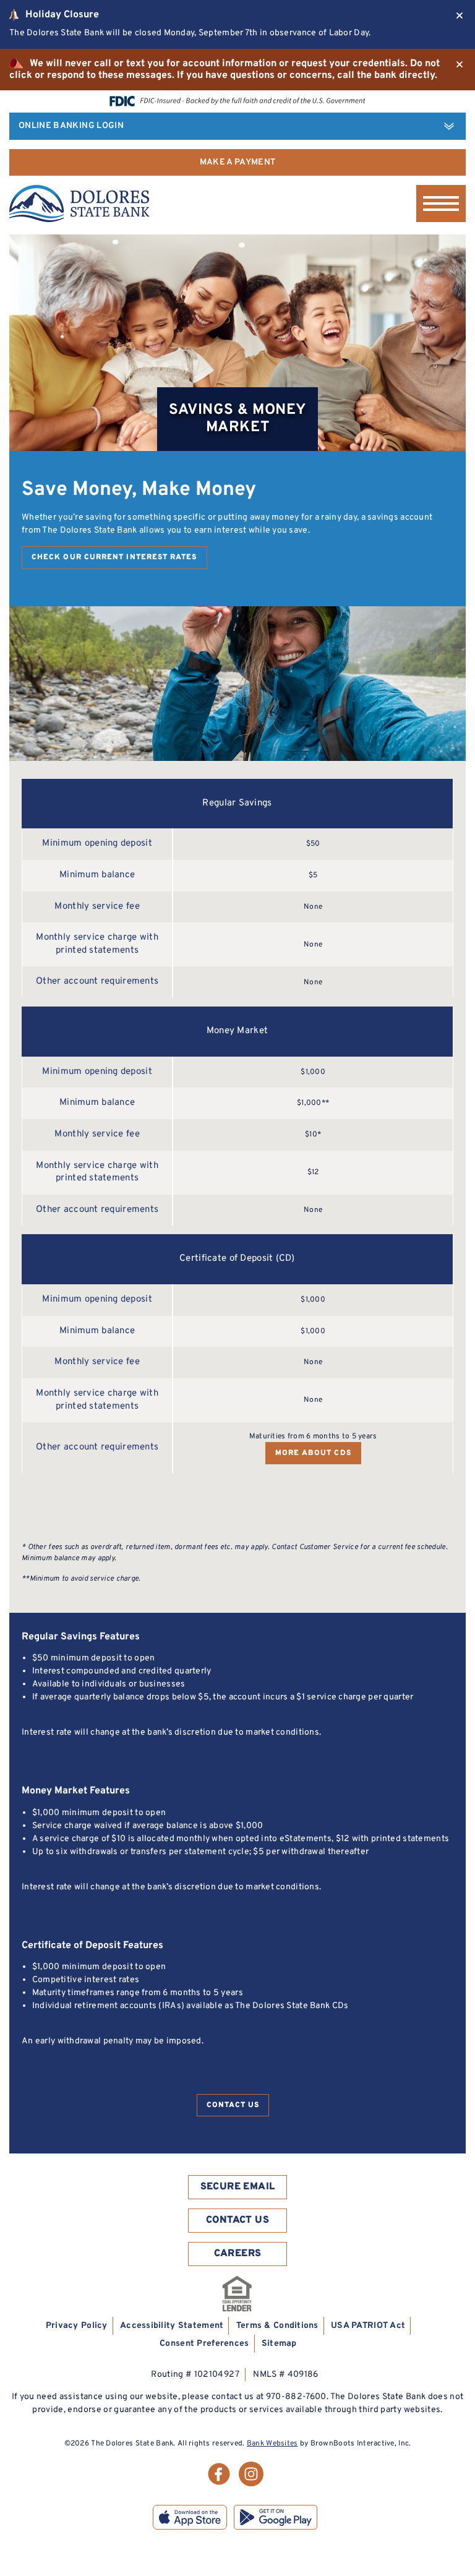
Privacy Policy (77, 2326)
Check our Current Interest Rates (114, 557)
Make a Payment (238, 162)
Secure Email (238, 2187)
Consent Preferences (204, 2344)
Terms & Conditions (277, 2326)
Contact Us (233, 2105)
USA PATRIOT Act (368, 2326)
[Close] (460, 15)
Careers (238, 2254)
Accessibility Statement (172, 2326)
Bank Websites (272, 2444)
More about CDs (313, 1453)
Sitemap (279, 2344)
